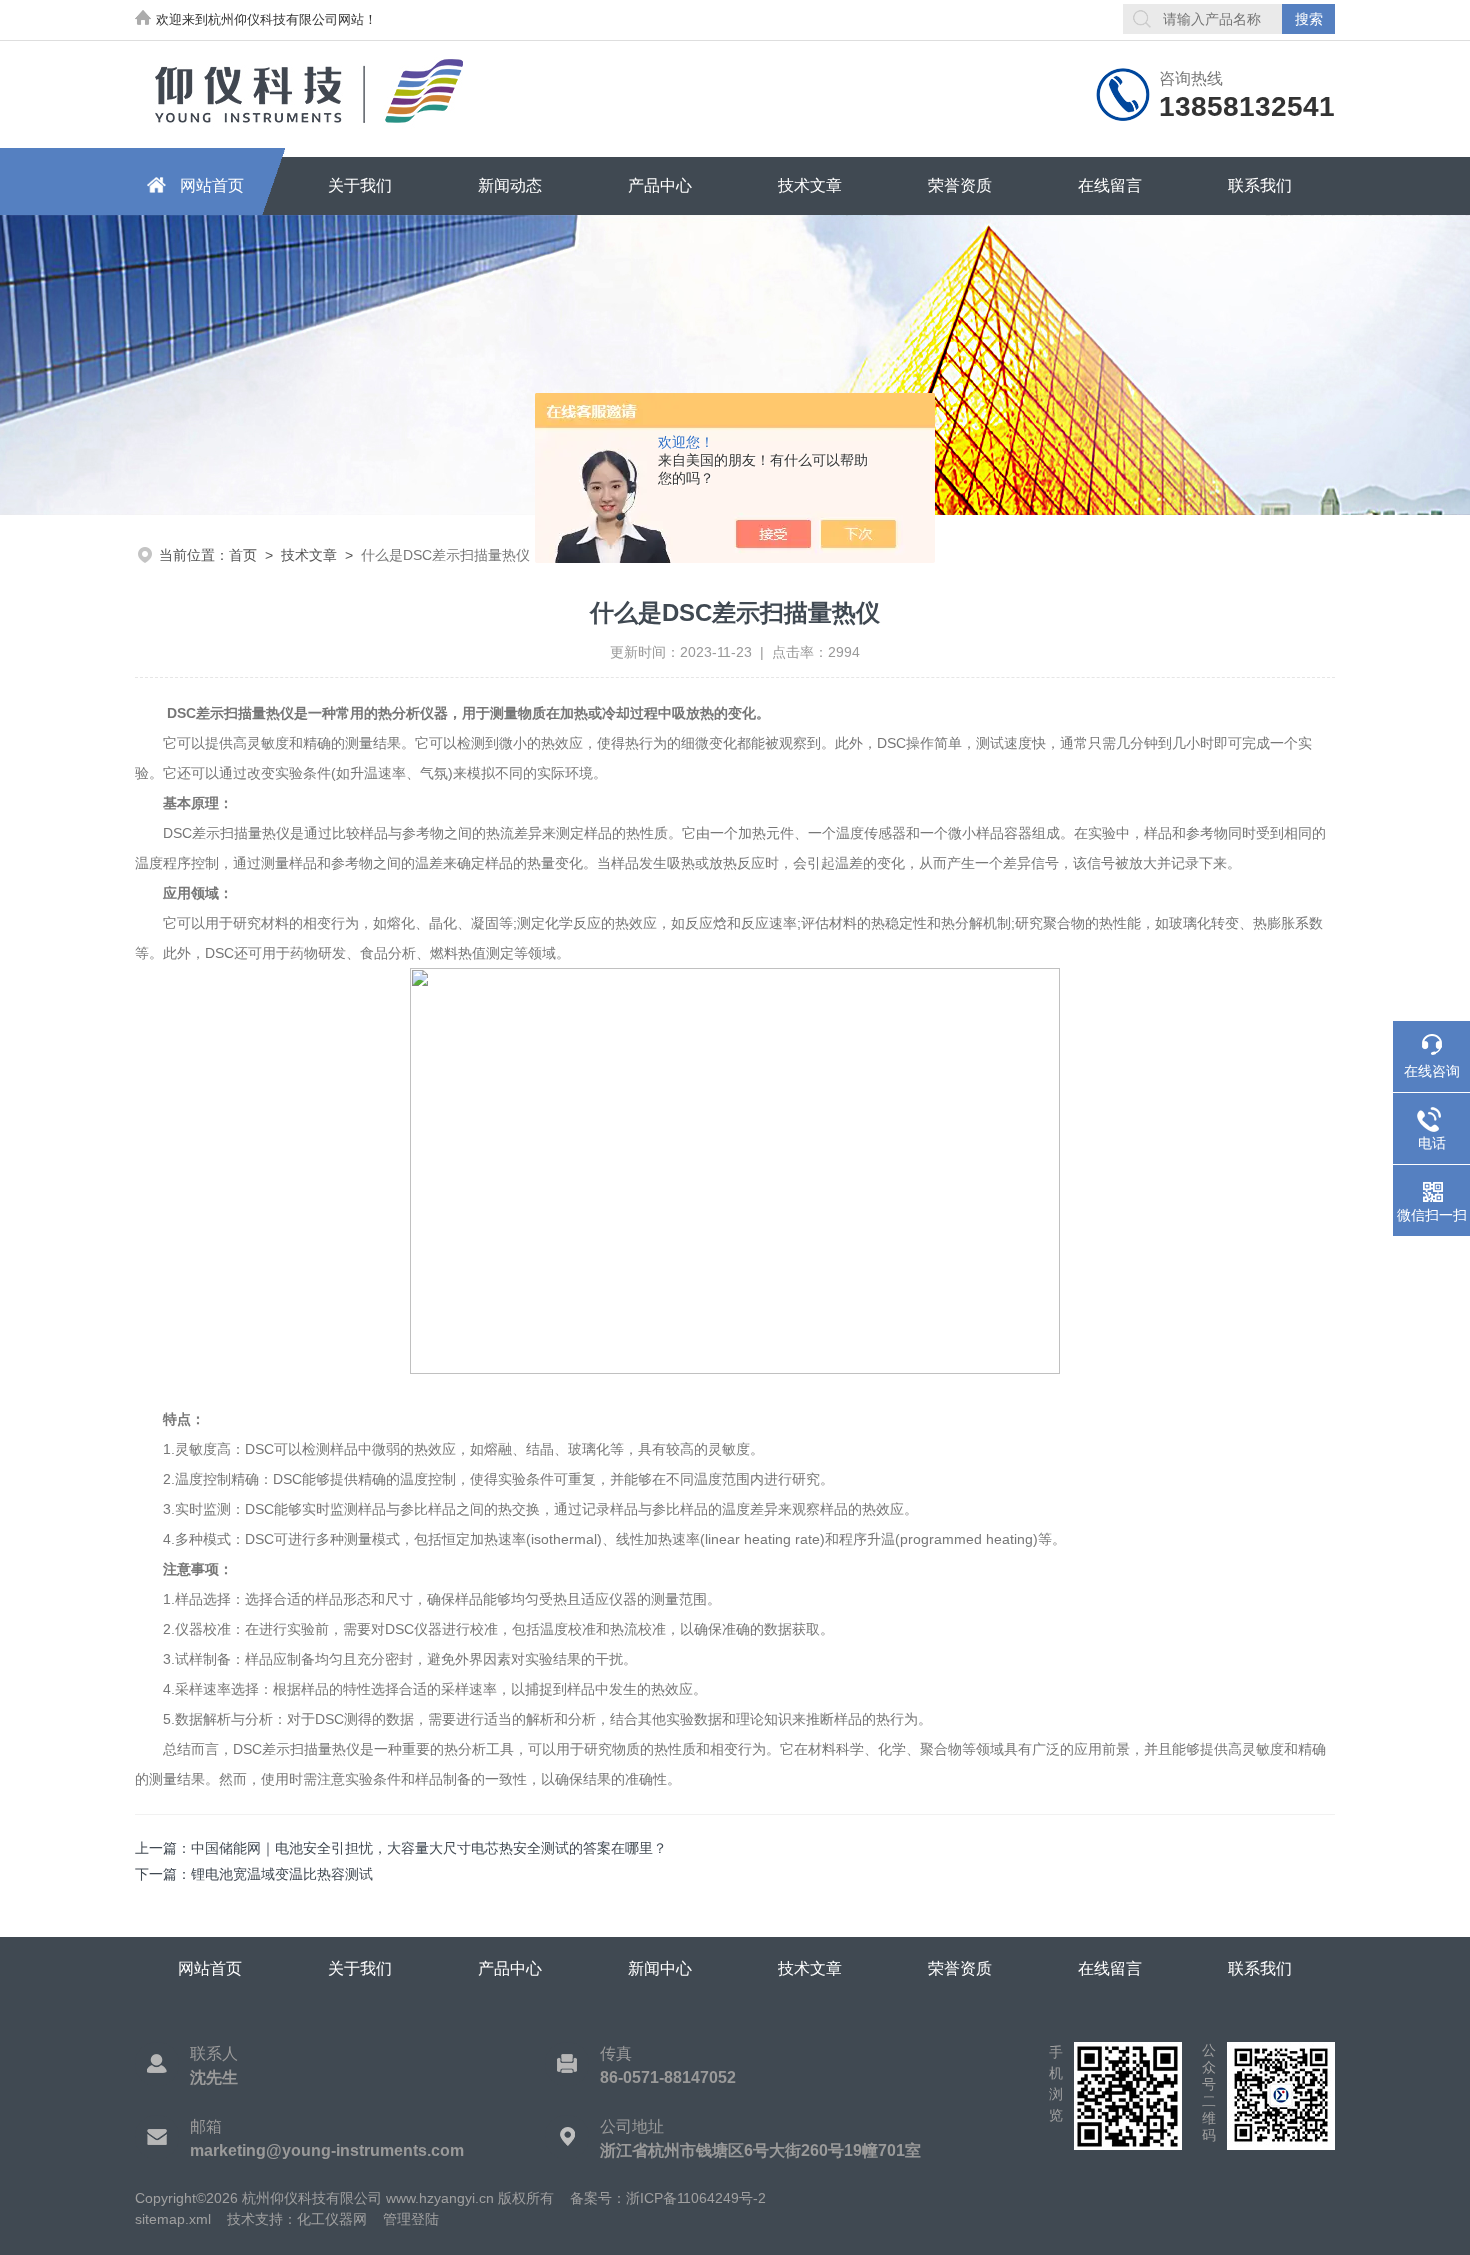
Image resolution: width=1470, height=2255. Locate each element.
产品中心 (660, 185)
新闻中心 (660, 1968)
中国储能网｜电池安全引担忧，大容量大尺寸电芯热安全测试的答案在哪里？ (429, 1848)
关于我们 (360, 185)
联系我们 (1260, 185)
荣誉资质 (960, 185)
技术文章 (810, 185)
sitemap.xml (173, 2219)
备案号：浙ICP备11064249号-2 (668, 2198)
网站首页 (212, 185)
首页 (243, 555)
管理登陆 (411, 2219)
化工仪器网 (332, 2219)
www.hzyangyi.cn (440, 2198)
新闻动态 (510, 185)
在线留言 (1110, 185)
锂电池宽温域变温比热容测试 (282, 1874)
